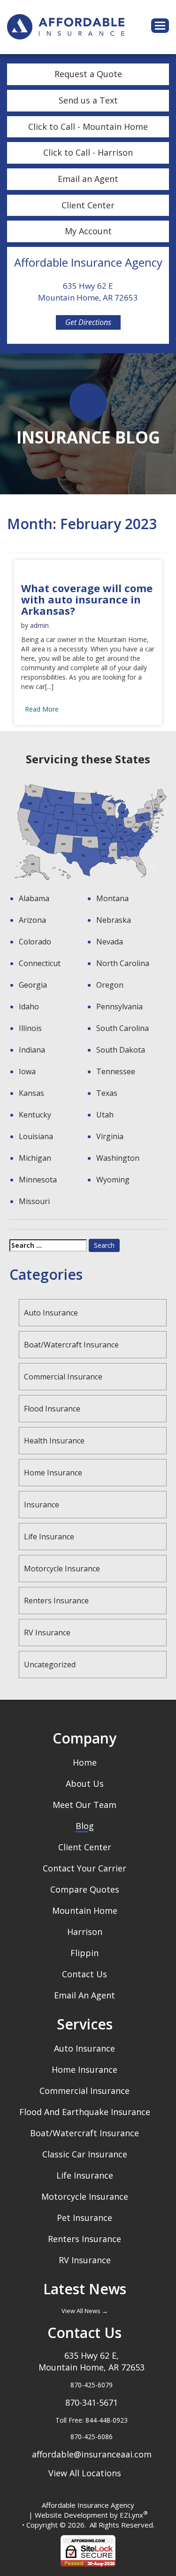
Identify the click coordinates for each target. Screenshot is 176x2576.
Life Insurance (49, 1537)
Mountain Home (85, 1910)
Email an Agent (88, 179)
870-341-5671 (92, 2402)
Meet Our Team (84, 1805)
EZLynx (131, 2515)
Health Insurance (54, 1441)
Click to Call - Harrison (88, 152)
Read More (42, 709)
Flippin (84, 1953)
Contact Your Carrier (84, 1868)
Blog (85, 1826)
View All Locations (85, 2473)
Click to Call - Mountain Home (88, 127)
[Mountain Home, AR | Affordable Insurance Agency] (66, 26)
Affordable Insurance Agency (88, 2505)
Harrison (85, 1932)
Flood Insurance (52, 1409)
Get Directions (88, 322)
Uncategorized (50, 1664)
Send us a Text (88, 100)
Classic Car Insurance (85, 2154)
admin (39, 625)
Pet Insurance (84, 2218)
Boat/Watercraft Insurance (71, 1345)
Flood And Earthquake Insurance (85, 2112)
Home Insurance (53, 1473)
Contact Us (84, 1974)
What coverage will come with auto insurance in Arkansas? (87, 599)
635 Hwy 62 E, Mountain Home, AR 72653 (92, 2361)
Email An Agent (84, 1995)
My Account (88, 231)
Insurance (42, 1505)
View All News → (85, 2311)
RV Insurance (47, 1633)
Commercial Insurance (63, 1377)
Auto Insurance (51, 1313)
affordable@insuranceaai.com (92, 2454)
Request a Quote (88, 74)
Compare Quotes (85, 1889)
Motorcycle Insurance (62, 1569)
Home (85, 1762)
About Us (85, 1783)
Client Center (88, 205)
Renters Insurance (56, 1601)
